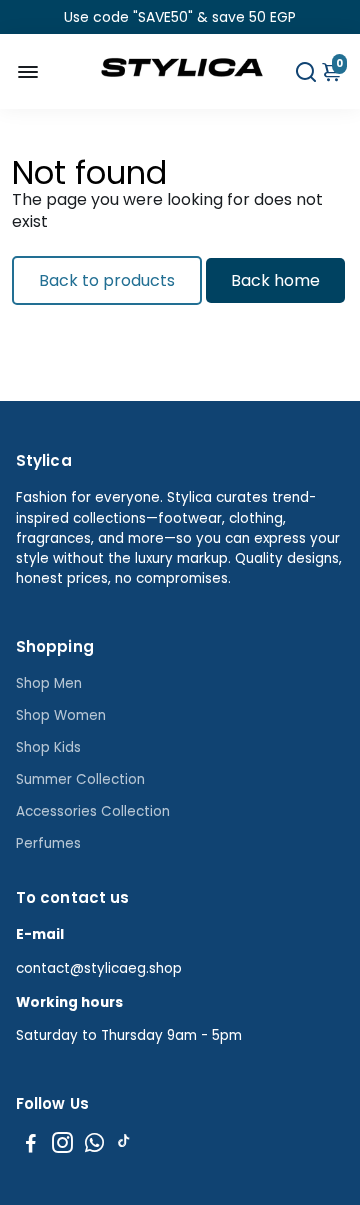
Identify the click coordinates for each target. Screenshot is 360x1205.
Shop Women (61, 715)
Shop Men (49, 683)
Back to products (107, 280)
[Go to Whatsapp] (94, 1145)
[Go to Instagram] (62, 1145)
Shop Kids (48, 747)
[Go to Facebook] (31, 1145)
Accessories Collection (93, 811)
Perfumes (48, 843)
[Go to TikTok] (124, 1145)
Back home (275, 280)
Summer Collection (80, 779)
